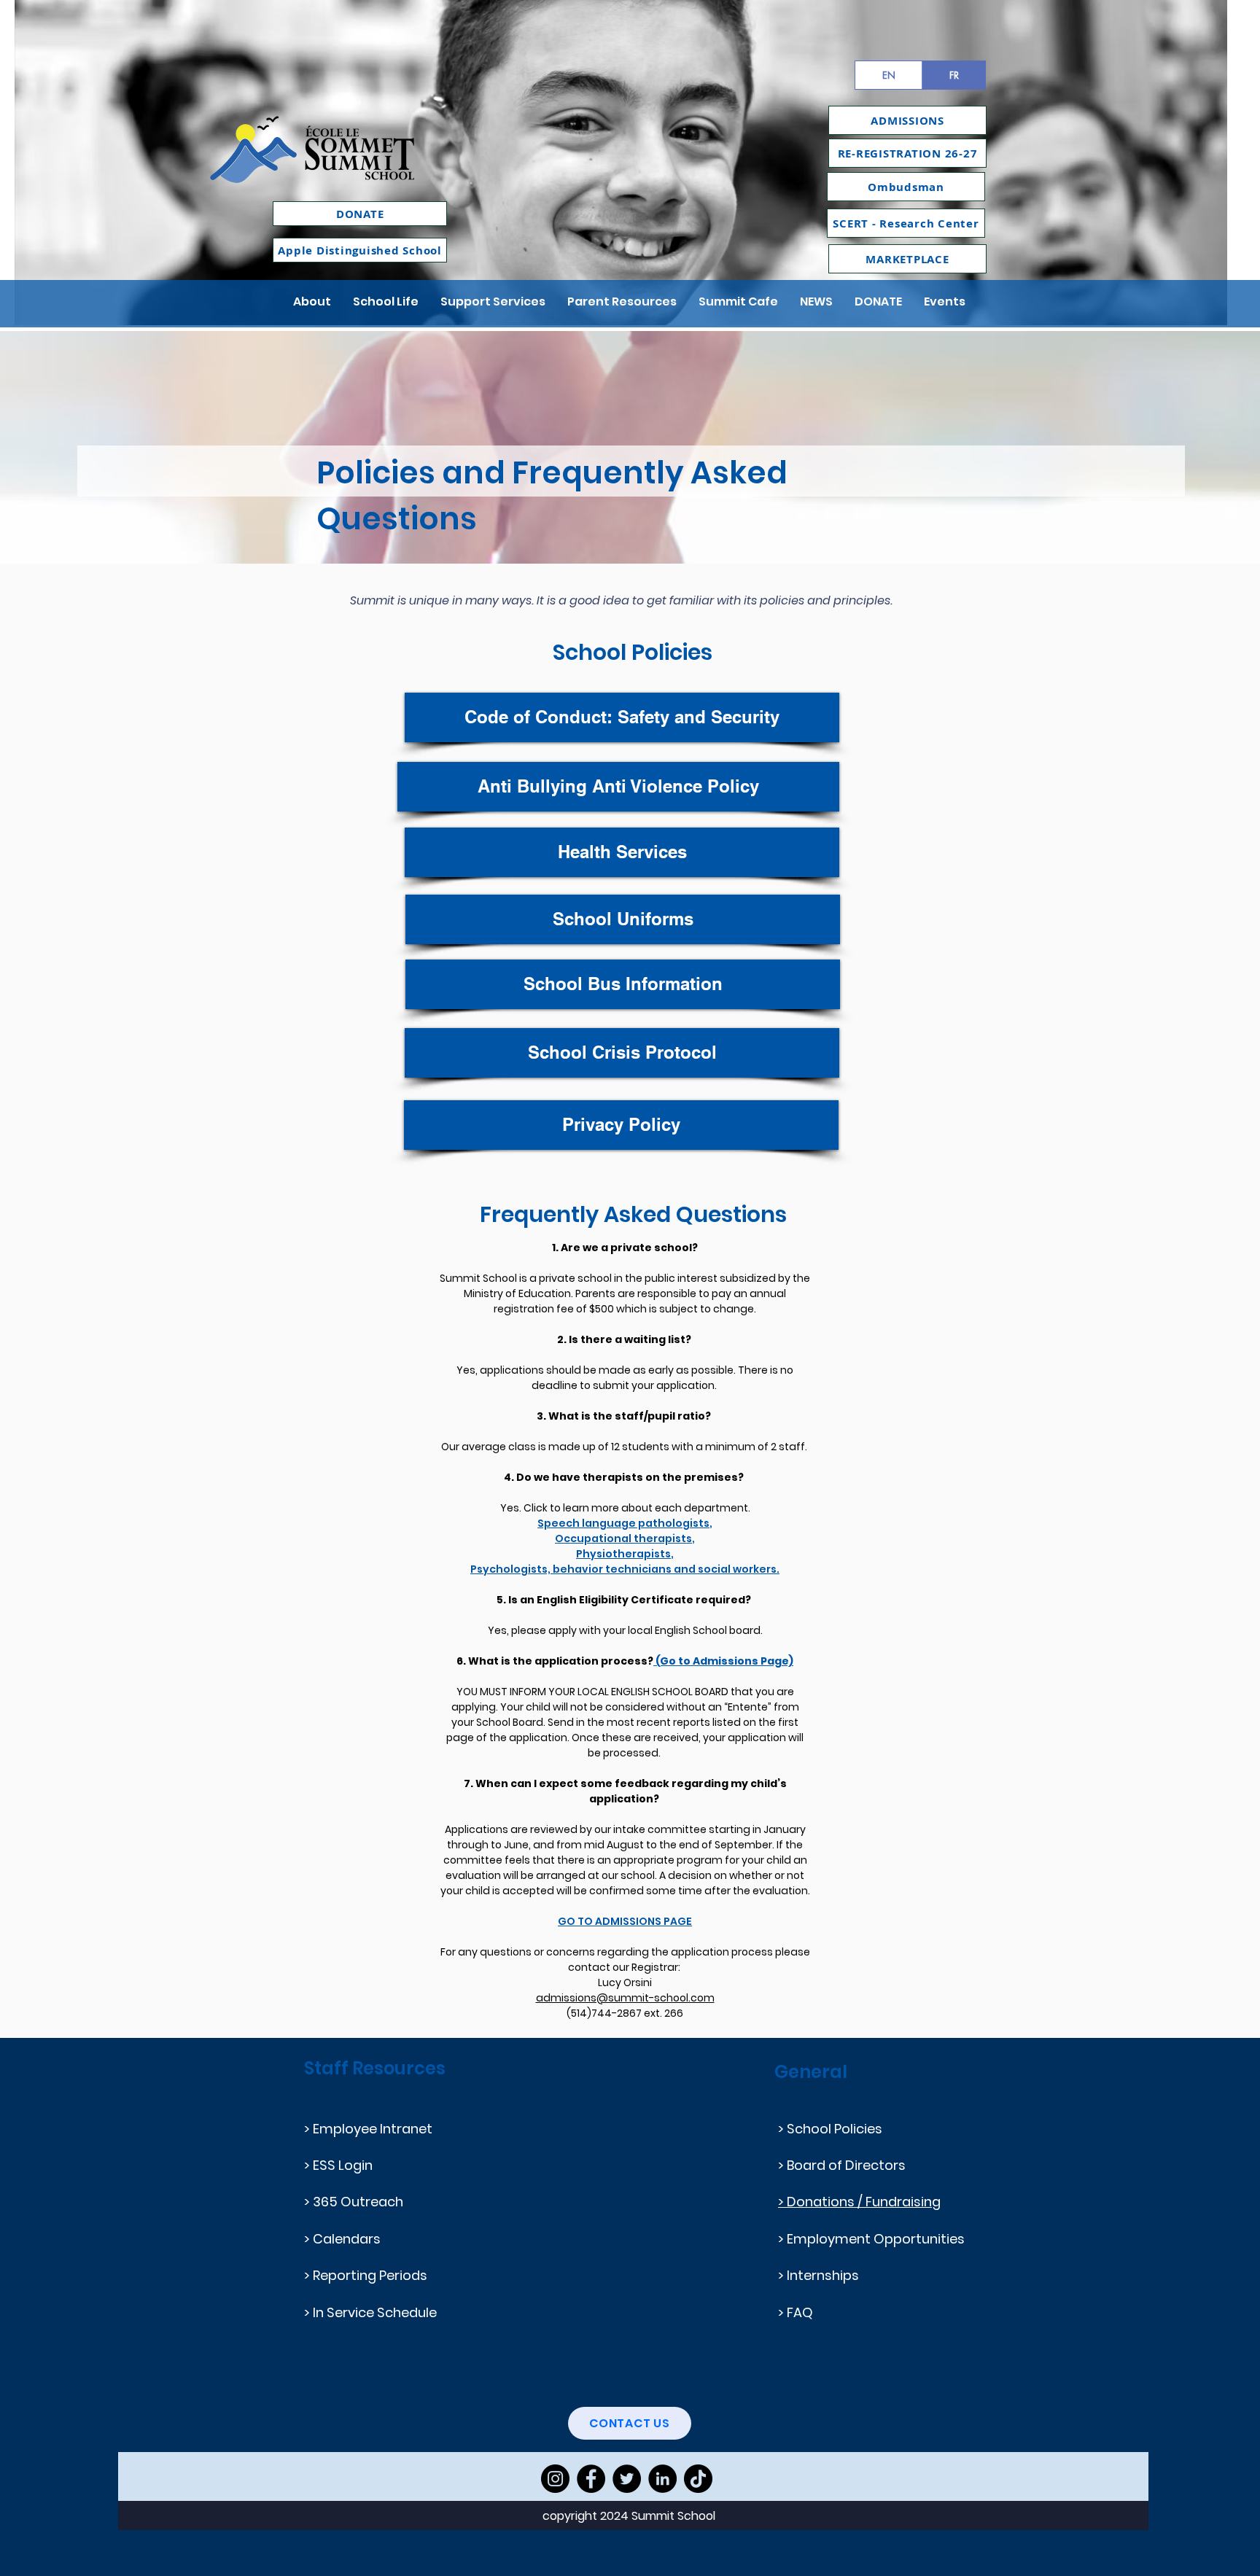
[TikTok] (698, 2479)
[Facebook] (591, 2479)
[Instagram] (555, 2479)
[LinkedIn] (662, 2479)
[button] (312, 301)
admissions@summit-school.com (625, 1998)
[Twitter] (627, 2479)
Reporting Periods (370, 2275)
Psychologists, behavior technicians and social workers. (625, 1569)
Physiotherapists (623, 1554)
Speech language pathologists (623, 1523)
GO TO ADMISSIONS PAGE (625, 1921)
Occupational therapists (623, 1538)
